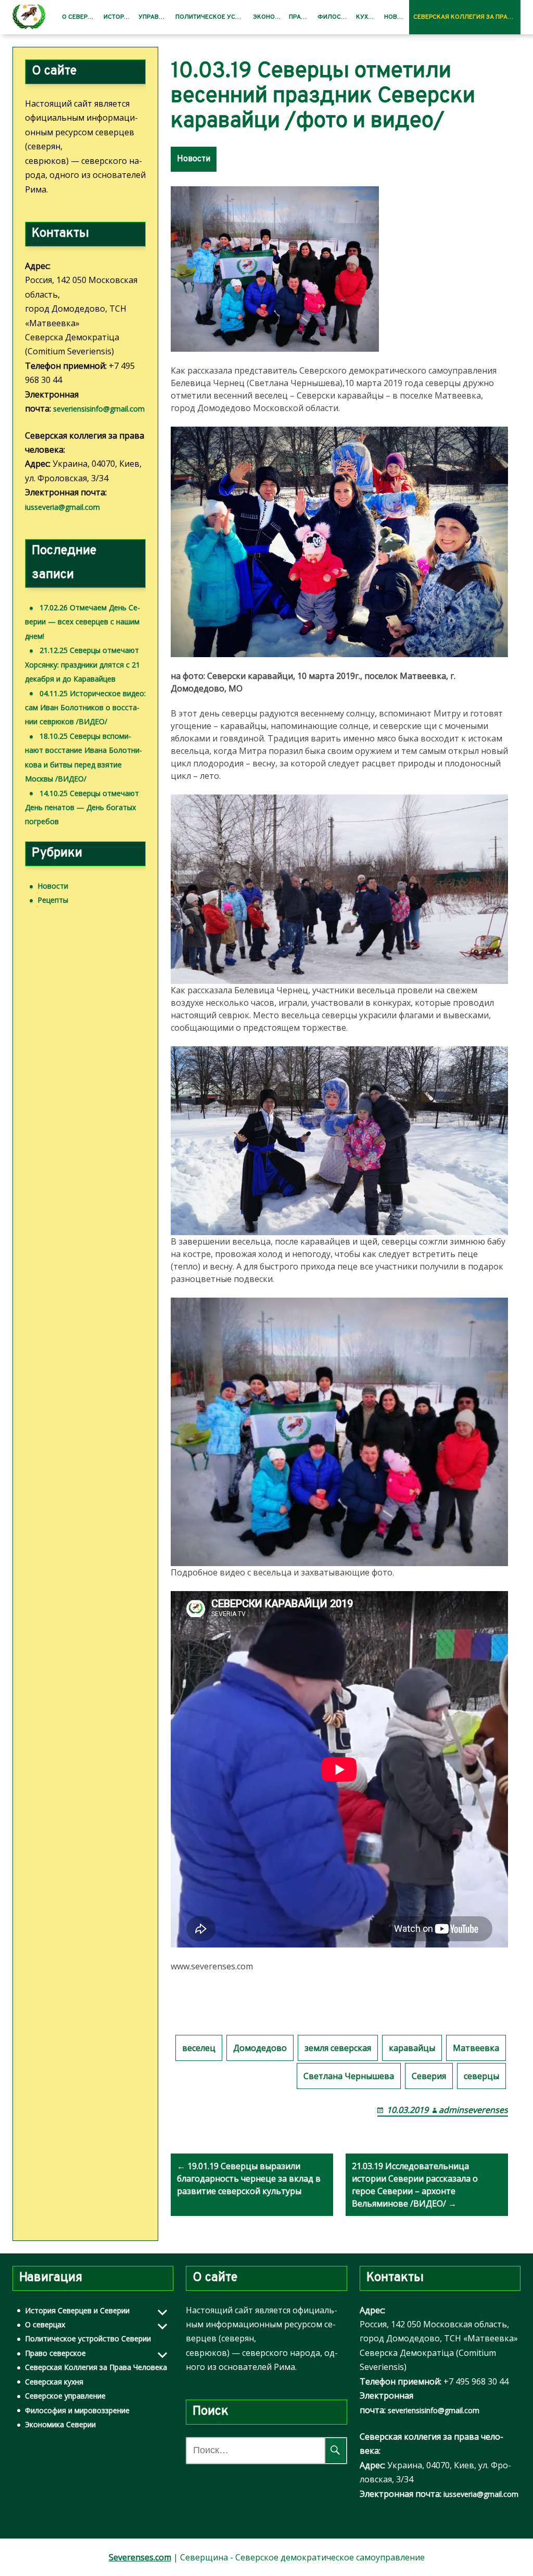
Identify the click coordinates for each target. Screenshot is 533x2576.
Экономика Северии (60, 2424)
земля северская (338, 2048)
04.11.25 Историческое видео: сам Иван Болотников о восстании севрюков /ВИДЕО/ (85, 708)
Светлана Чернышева (349, 2076)
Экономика (269, 17)
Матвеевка (476, 2048)
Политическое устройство (212, 17)
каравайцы (412, 2048)
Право (299, 17)
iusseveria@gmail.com (62, 507)
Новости (397, 17)
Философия (335, 17)
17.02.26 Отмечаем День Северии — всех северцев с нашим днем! (83, 622)
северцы (481, 2076)
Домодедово (260, 2048)
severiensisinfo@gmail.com (99, 409)
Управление (155, 17)
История (118, 17)
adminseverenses (473, 2110)
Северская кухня (54, 2382)
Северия (429, 2076)
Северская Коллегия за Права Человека (467, 17)
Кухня (366, 17)
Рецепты (53, 900)
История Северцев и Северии (77, 2310)
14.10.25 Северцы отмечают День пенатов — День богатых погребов (82, 808)
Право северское (55, 2353)
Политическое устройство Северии (88, 2338)
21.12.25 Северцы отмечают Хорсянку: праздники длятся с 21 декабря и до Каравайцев (83, 664)
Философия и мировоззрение (77, 2410)
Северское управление (65, 2396)
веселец (199, 2048)
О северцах (81, 17)
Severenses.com (140, 2557)
